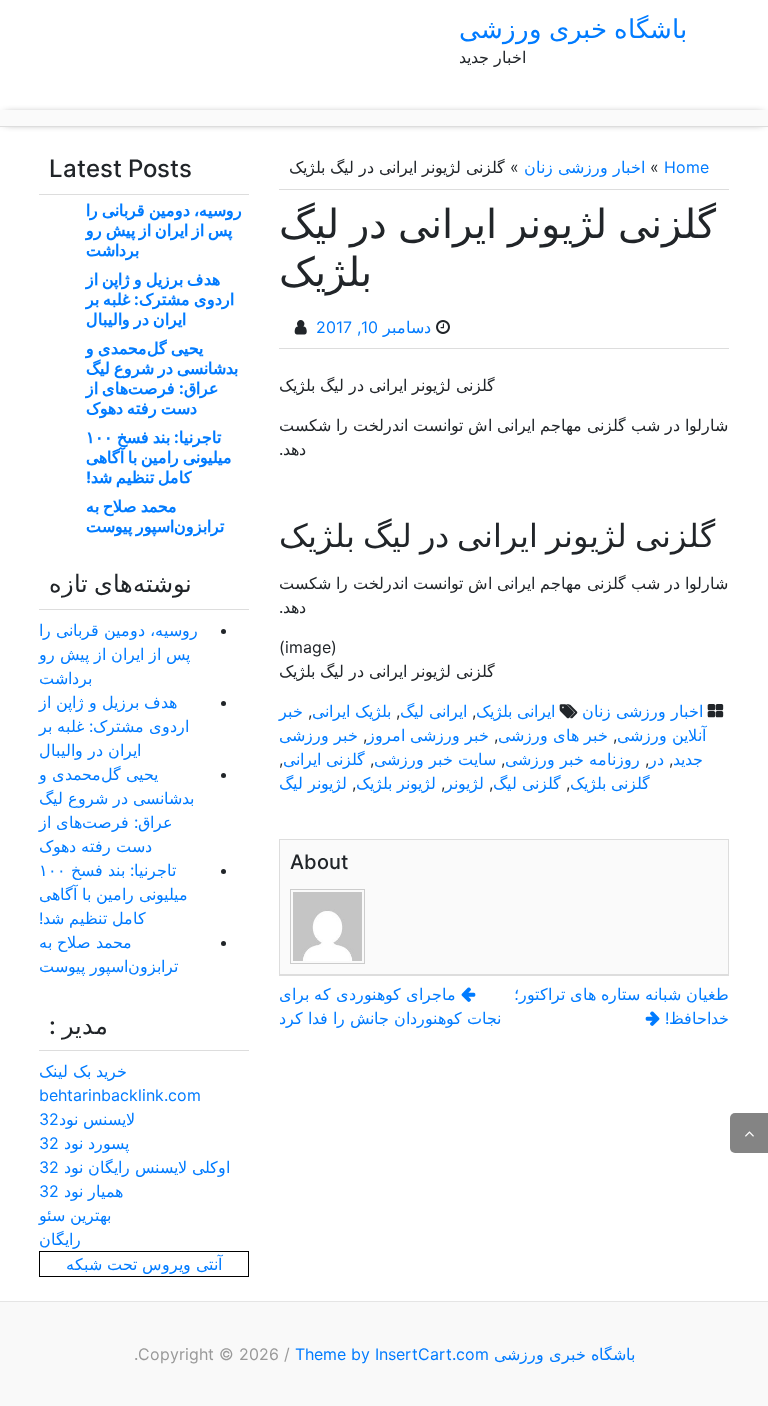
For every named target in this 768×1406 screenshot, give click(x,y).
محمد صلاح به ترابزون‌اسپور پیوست (155, 516)
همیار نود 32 (81, 1191)
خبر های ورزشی (553, 735)
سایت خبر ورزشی (435, 759)
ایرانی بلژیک (515, 711)
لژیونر (464, 783)
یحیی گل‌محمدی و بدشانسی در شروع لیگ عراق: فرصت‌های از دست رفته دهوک (162, 378)
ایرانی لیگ (433, 711)
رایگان (60, 1239)
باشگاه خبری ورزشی (573, 28)
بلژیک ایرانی (351, 711)
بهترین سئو (75, 1215)
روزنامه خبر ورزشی (572, 759)
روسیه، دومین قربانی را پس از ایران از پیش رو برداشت (164, 230)
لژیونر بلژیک (396, 783)
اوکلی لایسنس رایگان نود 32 (134, 1167)
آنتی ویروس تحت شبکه (144, 1264)
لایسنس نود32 (87, 1119)
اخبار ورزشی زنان (584, 167)
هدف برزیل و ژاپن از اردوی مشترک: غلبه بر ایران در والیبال (160, 299)
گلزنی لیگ (527, 783)
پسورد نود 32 (84, 1143)
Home (686, 167)
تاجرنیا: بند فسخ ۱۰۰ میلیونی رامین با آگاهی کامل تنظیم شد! (159, 457)
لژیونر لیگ (313, 783)
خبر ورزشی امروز (428, 735)
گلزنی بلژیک (610, 783)
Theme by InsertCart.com (392, 1354)
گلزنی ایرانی (324, 759)
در (656, 759)
